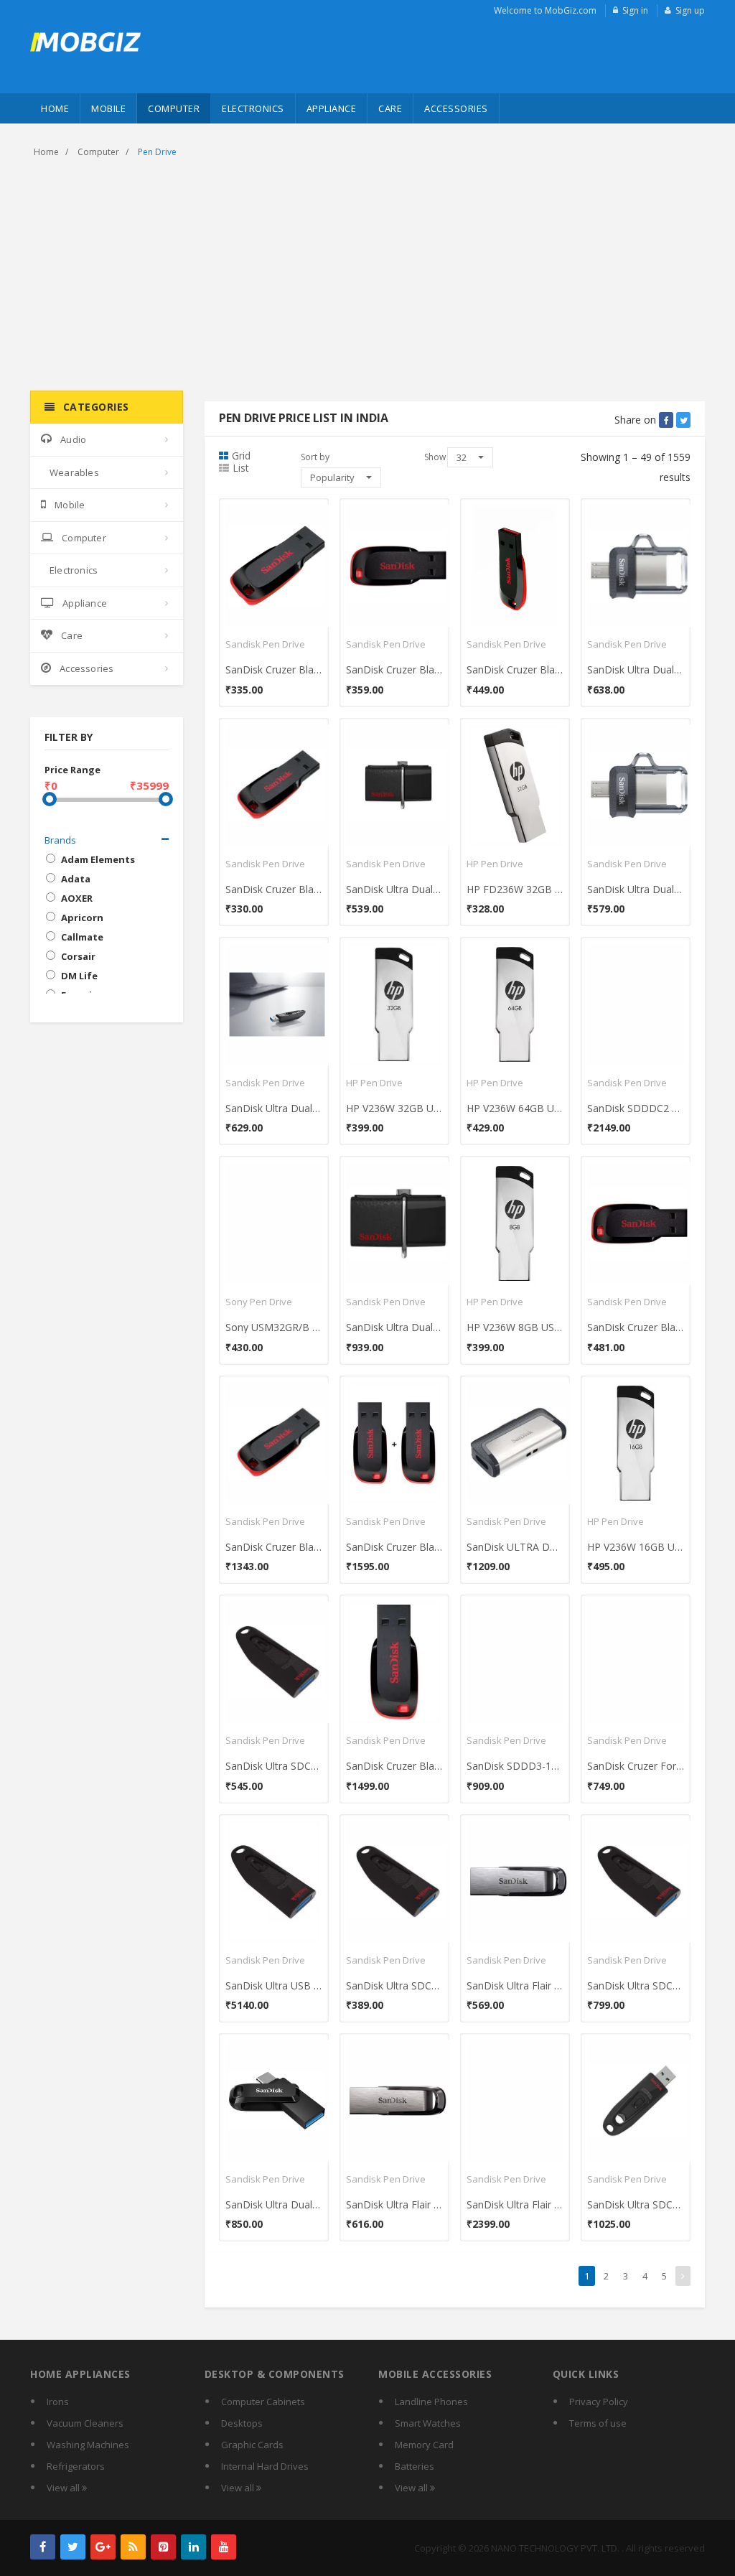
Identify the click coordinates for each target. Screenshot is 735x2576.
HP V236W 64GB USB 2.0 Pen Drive (515, 1108)
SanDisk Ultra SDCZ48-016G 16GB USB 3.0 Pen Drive (274, 1766)
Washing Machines (88, 2445)
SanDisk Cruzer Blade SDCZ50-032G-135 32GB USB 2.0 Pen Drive (636, 1327)
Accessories (456, 108)
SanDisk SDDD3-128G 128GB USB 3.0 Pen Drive (515, 1766)
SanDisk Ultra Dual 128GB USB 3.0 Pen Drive (394, 1327)
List (241, 468)
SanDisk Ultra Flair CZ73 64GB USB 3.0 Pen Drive (515, 1985)
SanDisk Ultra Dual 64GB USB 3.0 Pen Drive (274, 1108)
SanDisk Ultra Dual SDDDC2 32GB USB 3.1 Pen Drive (274, 2204)
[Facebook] (43, 2547)
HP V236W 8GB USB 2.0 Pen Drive (515, 1327)
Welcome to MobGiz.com (545, 10)
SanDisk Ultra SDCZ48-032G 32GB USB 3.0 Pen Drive (394, 1985)
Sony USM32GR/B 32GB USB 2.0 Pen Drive (274, 1327)
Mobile (108, 108)
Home (55, 108)
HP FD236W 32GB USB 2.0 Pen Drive (515, 889)
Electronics (253, 108)
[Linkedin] (193, 2547)
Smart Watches (428, 2423)
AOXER (77, 898)
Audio (73, 439)
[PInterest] (163, 2547)
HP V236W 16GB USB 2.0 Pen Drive (636, 1547)
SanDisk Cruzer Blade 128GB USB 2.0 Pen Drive (394, 1766)
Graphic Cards (252, 2445)
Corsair (78, 956)
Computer (174, 108)
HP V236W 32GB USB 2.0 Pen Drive (394, 1108)
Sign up (690, 10)
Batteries (415, 2466)
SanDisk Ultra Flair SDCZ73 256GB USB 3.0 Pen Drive (515, 2204)
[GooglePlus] (103, 2547)
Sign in (635, 10)
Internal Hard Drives (265, 2466)
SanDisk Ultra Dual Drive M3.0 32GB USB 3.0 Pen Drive (636, 669)
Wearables (74, 472)
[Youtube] (224, 2547)
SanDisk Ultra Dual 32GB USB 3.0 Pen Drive (394, 889)
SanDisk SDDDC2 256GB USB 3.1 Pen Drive (636, 1108)
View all (64, 2488)
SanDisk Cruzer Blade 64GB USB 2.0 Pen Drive (515, 669)
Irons (58, 2402)
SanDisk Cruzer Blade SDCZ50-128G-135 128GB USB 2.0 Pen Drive (274, 1547)
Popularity (333, 477)
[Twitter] (73, 2547)
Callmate (82, 937)
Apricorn (82, 918)
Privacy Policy (599, 2402)
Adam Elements (98, 859)
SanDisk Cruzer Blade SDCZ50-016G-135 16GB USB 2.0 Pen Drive (274, 889)
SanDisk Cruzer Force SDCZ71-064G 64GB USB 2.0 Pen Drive (636, 1766)
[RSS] (133, 2547)
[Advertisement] (367, 276)
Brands (60, 840)
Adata (76, 879)
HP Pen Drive (495, 864)
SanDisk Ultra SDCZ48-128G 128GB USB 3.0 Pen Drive (636, 2204)
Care (390, 108)
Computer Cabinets (263, 2402)
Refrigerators (76, 2466)
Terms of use (598, 2423)
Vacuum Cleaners (85, 2423)
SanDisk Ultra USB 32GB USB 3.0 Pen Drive (274, 1985)
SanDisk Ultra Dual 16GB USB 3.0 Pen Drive (636, 889)
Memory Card (424, 2445)
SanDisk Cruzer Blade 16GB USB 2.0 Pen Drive (274, 669)
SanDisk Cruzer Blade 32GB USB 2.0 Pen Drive (394, 669)
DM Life (79, 976)
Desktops (242, 2423)
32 (463, 457)
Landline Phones (431, 2402)
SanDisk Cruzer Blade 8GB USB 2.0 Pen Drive (394, 1547)
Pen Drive (157, 152)
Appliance (332, 108)
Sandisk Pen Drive (265, 644)
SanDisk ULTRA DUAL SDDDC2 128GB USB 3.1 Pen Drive (515, 1547)
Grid (241, 456)
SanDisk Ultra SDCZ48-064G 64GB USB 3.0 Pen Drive (636, 1985)
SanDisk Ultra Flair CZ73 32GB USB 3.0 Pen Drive (394, 2204)
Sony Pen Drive (259, 1302)
